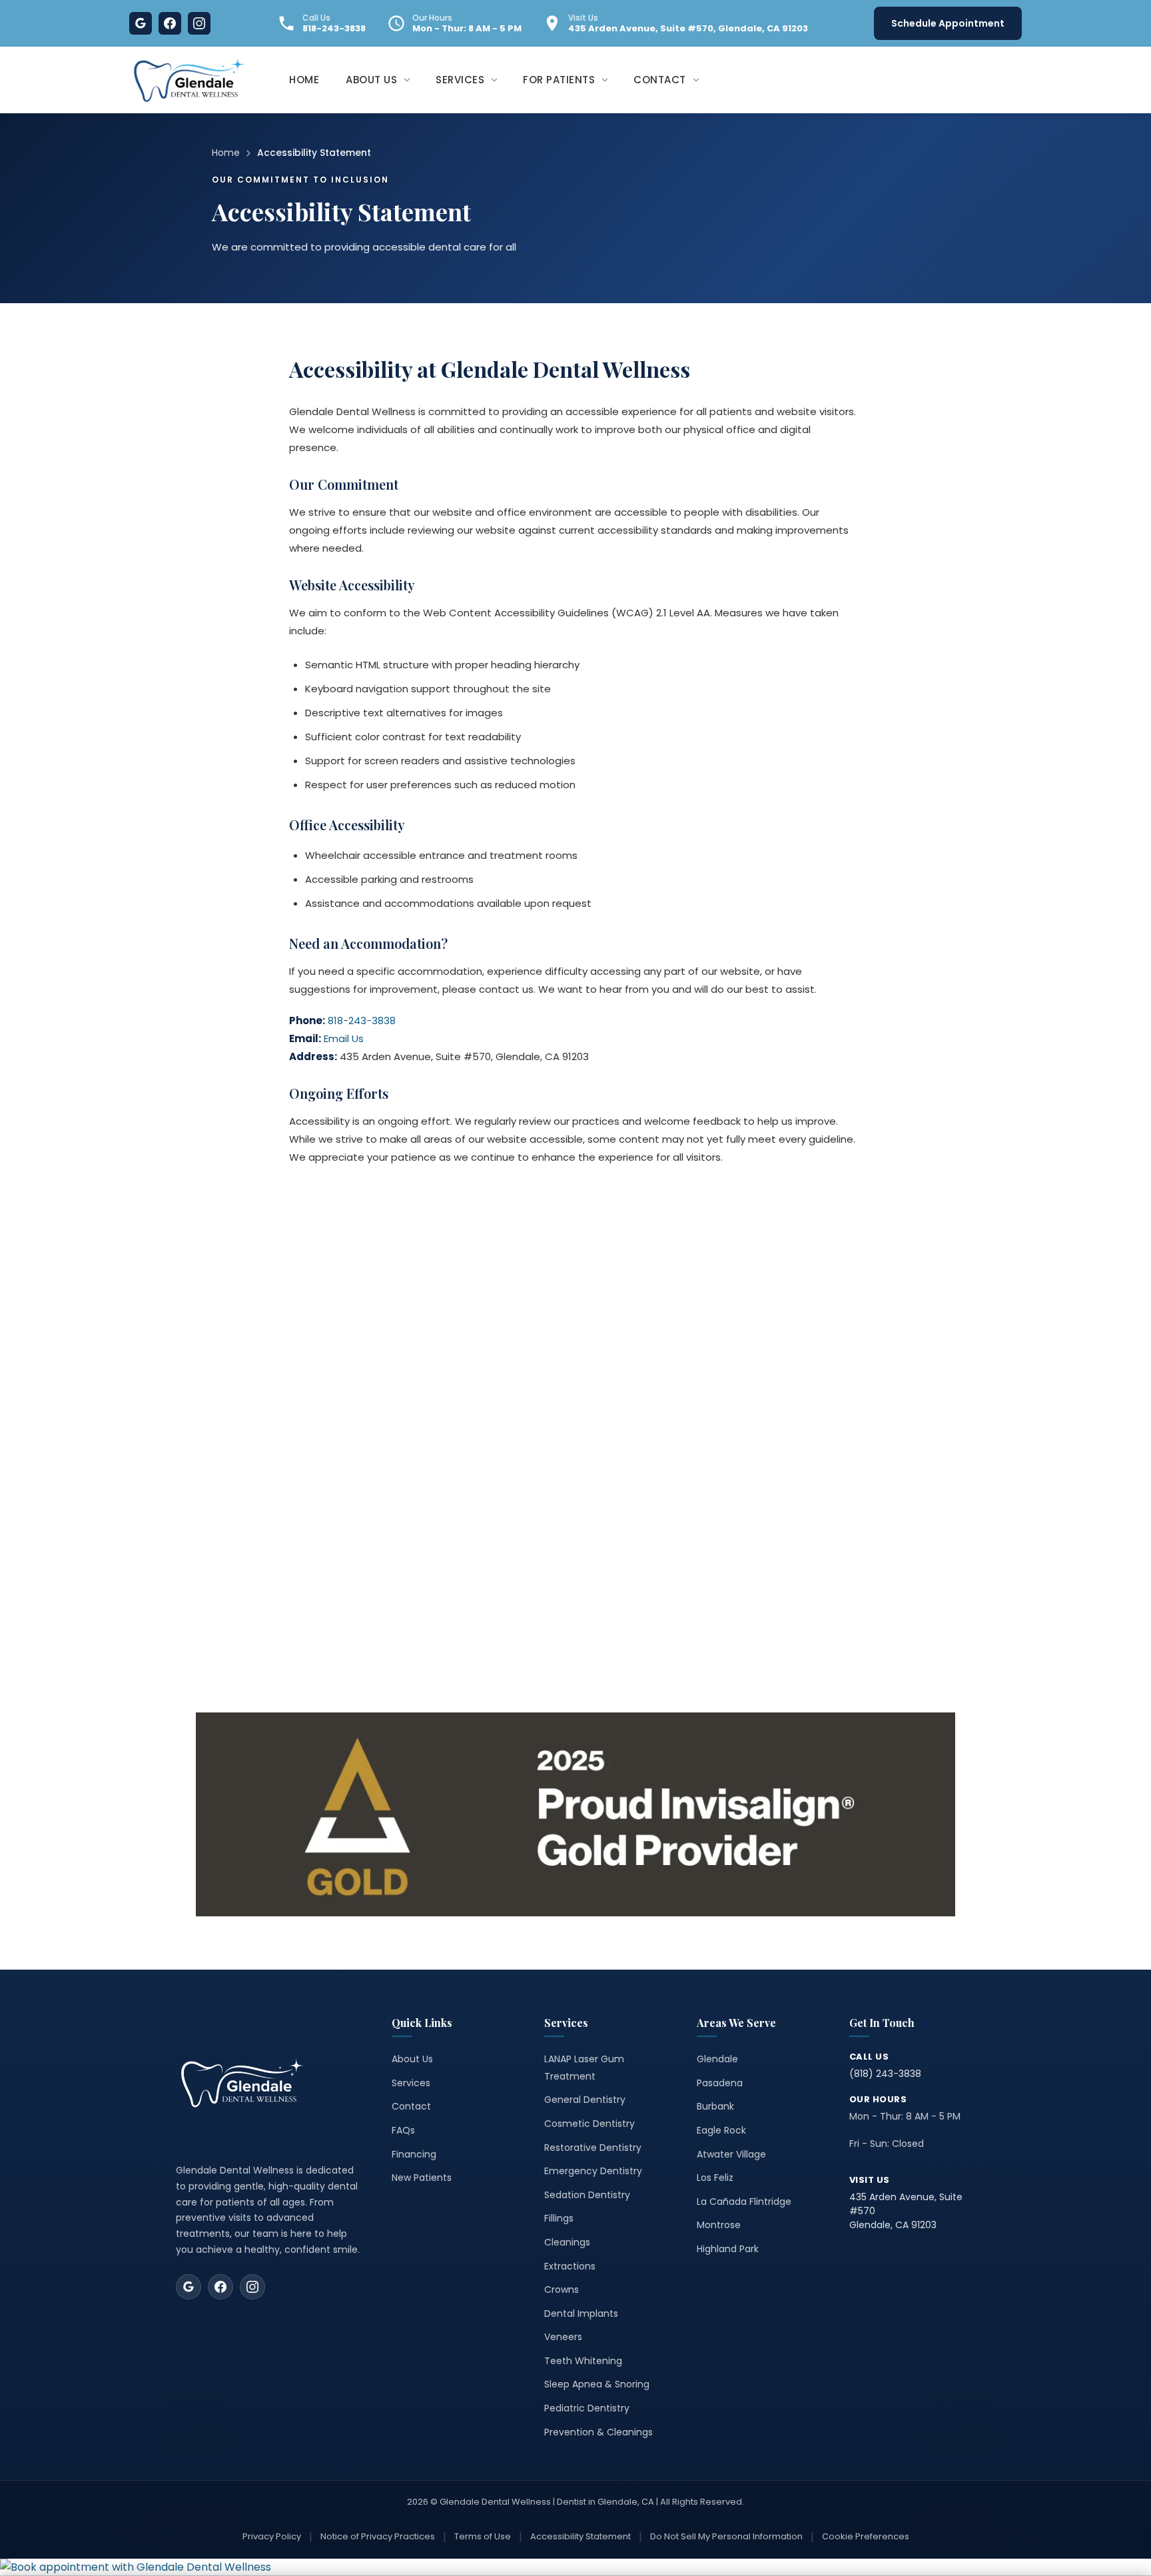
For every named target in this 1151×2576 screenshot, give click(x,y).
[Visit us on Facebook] (220, 2287)
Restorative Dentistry (593, 2148)
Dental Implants (581, 2313)
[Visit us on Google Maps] (189, 2287)
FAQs (403, 2130)
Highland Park (728, 2249)
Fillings (559, 2218)
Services (411, 2083)
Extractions (570, 2266)
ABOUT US (371, 80)
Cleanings (567, 2242)
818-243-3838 (334, 29)
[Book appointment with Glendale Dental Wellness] (575, 2567)
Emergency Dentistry (593, 2171)
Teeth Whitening (583, 2361)
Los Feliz (715, 2178)
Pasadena (720, 2083)
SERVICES (460, 80)
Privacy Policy (272, 2536)
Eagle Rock (721, 2130)
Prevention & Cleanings (598, 2432)
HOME (304, 80)
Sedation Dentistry (587, 2195)
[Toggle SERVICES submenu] (498, 80)
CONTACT (660, 80)
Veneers (563, 2337)
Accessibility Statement (580, 2536)
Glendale (717, 2059)
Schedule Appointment (948, 23)
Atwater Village (731, 2154)
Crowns (562, 2289)
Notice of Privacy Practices (378, 2536)
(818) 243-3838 (885, 2074)
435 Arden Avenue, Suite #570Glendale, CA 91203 (906, 2211)
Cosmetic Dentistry (589, 2124)
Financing (414, 2154)
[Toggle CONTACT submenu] (700, 80)
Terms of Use (483, 2536)
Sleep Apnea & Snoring (597, 2384)
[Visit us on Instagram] (252, 2287)
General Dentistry (585, 2100)
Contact (411, 2106)
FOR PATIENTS (559, 80)
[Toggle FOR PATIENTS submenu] (609, 80)
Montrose (719, 2225)
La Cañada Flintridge (744, 2202)
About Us (412, 2059)
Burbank (715, 2106)
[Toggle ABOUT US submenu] (411, 80)
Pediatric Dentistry (587, 2408)
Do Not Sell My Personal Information (726, 2536)
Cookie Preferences (866, 2536)
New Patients (422, 2178)
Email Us (344, 1038)
